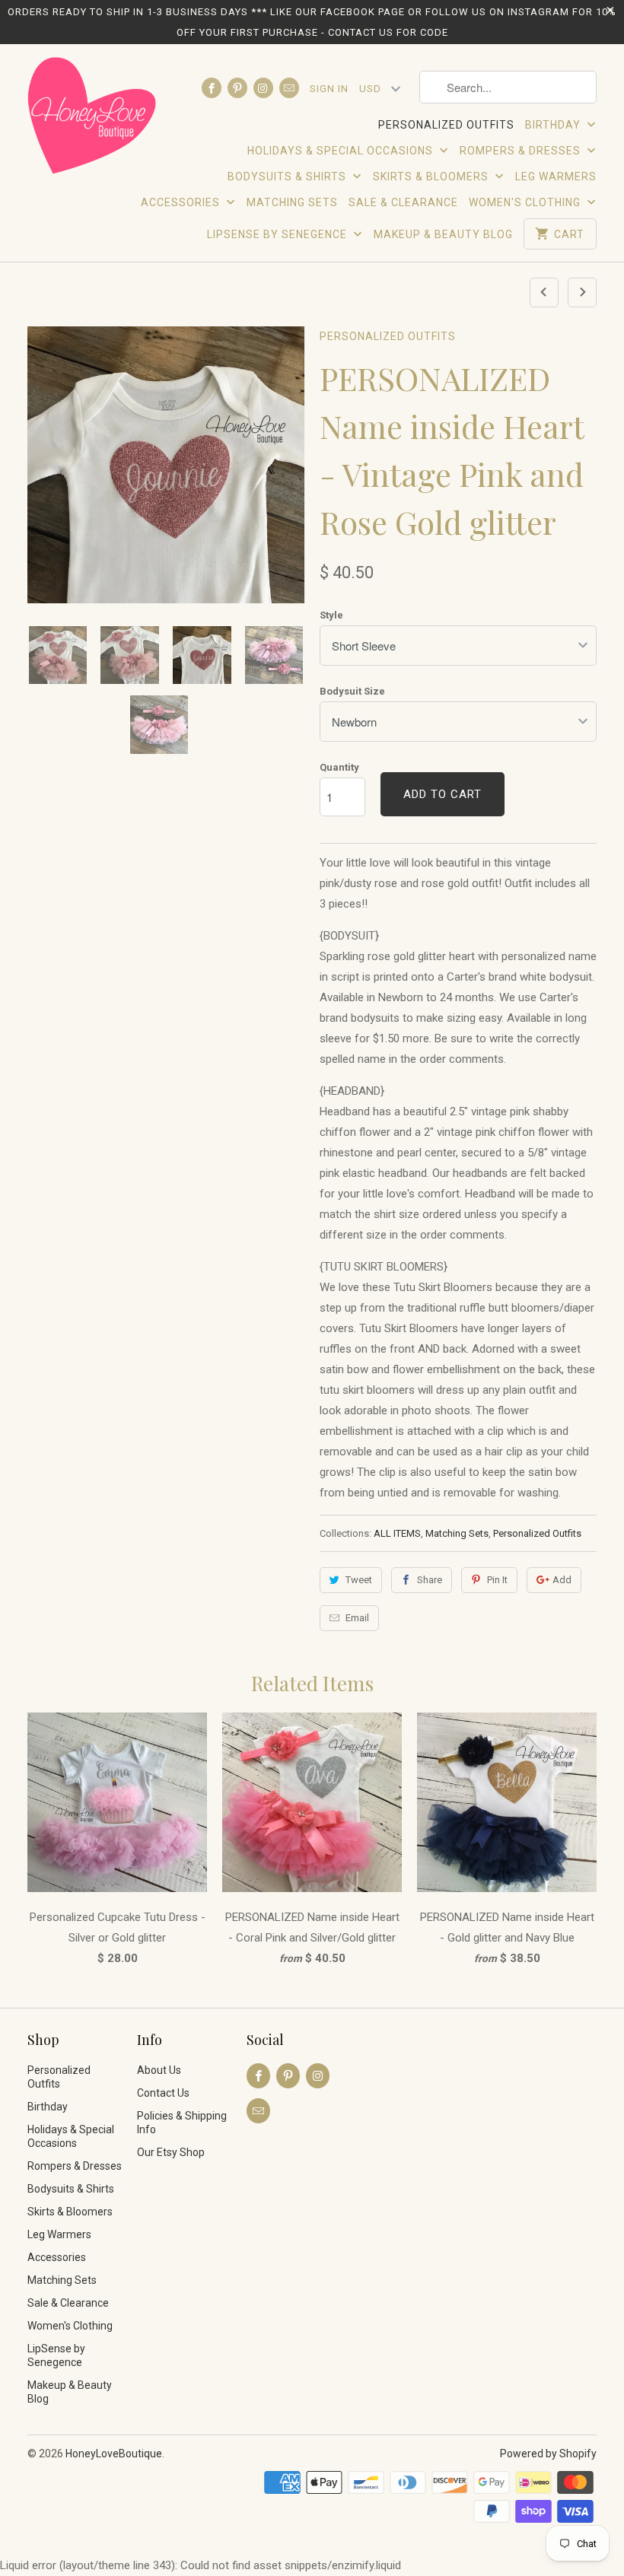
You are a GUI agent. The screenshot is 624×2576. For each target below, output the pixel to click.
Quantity (339, 767)
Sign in (329, 89)
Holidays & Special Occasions (342, 151)
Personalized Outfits (446, 125)
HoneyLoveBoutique (114, 2454)
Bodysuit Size (352, 691)
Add (562, 1580)
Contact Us (163, 2093)
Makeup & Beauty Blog (443, 234)
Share (430, 1580)
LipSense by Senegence (279, 234)
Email (357, 1618)
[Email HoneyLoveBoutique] (289, 88)
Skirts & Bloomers (432, 177)
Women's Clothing (526, 202)
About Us (159, 2070)
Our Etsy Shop (171, 2152)
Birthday (554, 125)
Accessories (182, 202)
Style (331, 615)
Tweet (359, 1580)
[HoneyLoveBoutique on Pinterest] (237, 88)
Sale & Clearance (403, 202)
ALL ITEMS (397, 1533)
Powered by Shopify (548, 2454)
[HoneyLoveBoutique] (93, 118)
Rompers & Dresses (522, 151)
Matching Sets (292, 202)
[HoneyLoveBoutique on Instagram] (263, 88)
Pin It (497, 1580)
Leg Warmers (556, 177)
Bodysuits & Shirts (288, 177)
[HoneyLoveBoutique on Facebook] (212, 88)
